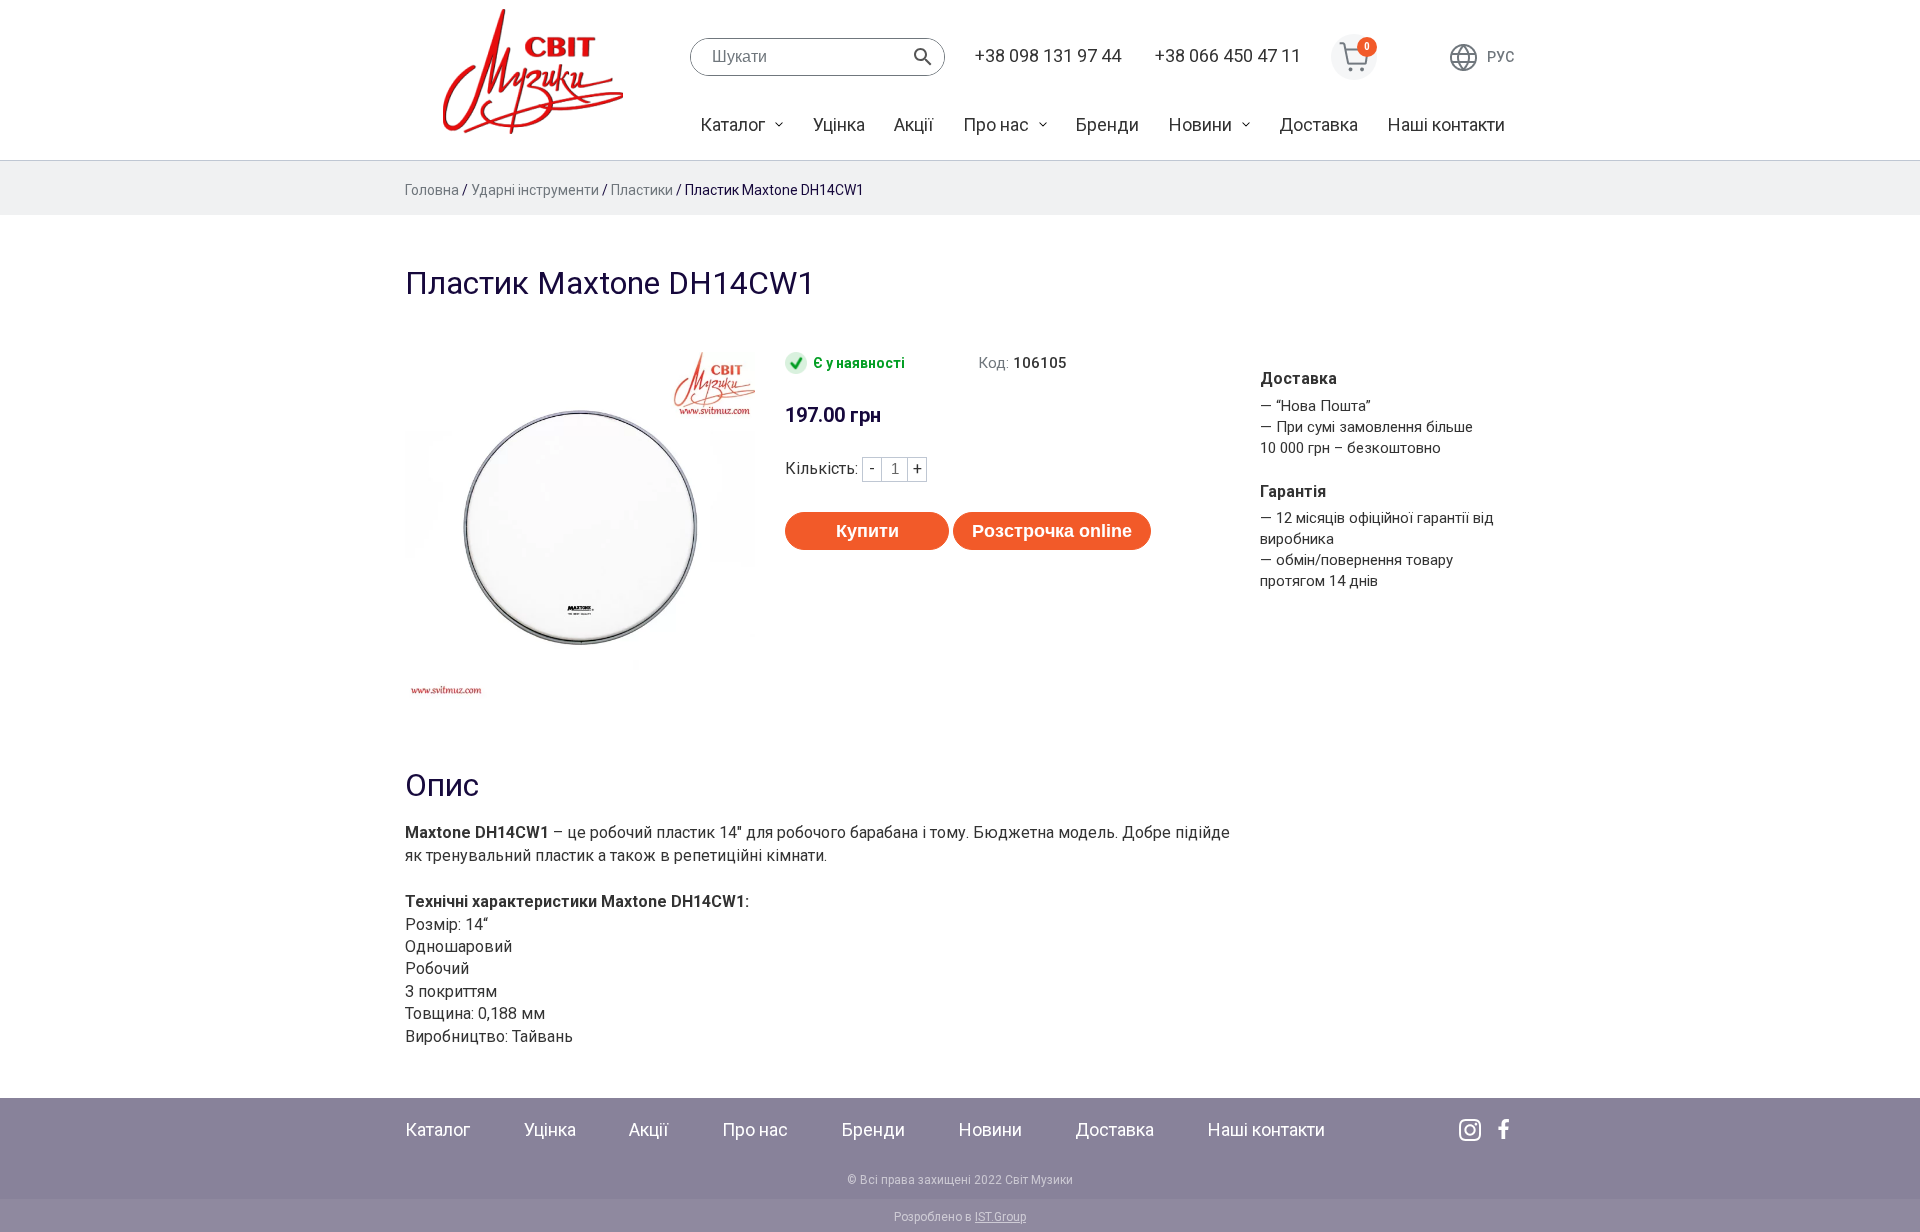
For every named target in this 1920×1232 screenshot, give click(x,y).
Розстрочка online (1052, 531)
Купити (867, 531)
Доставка (1318, 124)
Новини (1200, 124)
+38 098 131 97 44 (1048, 55)
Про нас (996, 124)
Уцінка (839, 124)
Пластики (642, 190)
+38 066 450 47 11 (1228, 55)
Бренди (1107, 124)
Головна (432, 190)
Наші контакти (1446, 124)
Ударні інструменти (535, 190)
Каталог (732, 124)
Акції (913, 124)
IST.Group (1000, 1217)
